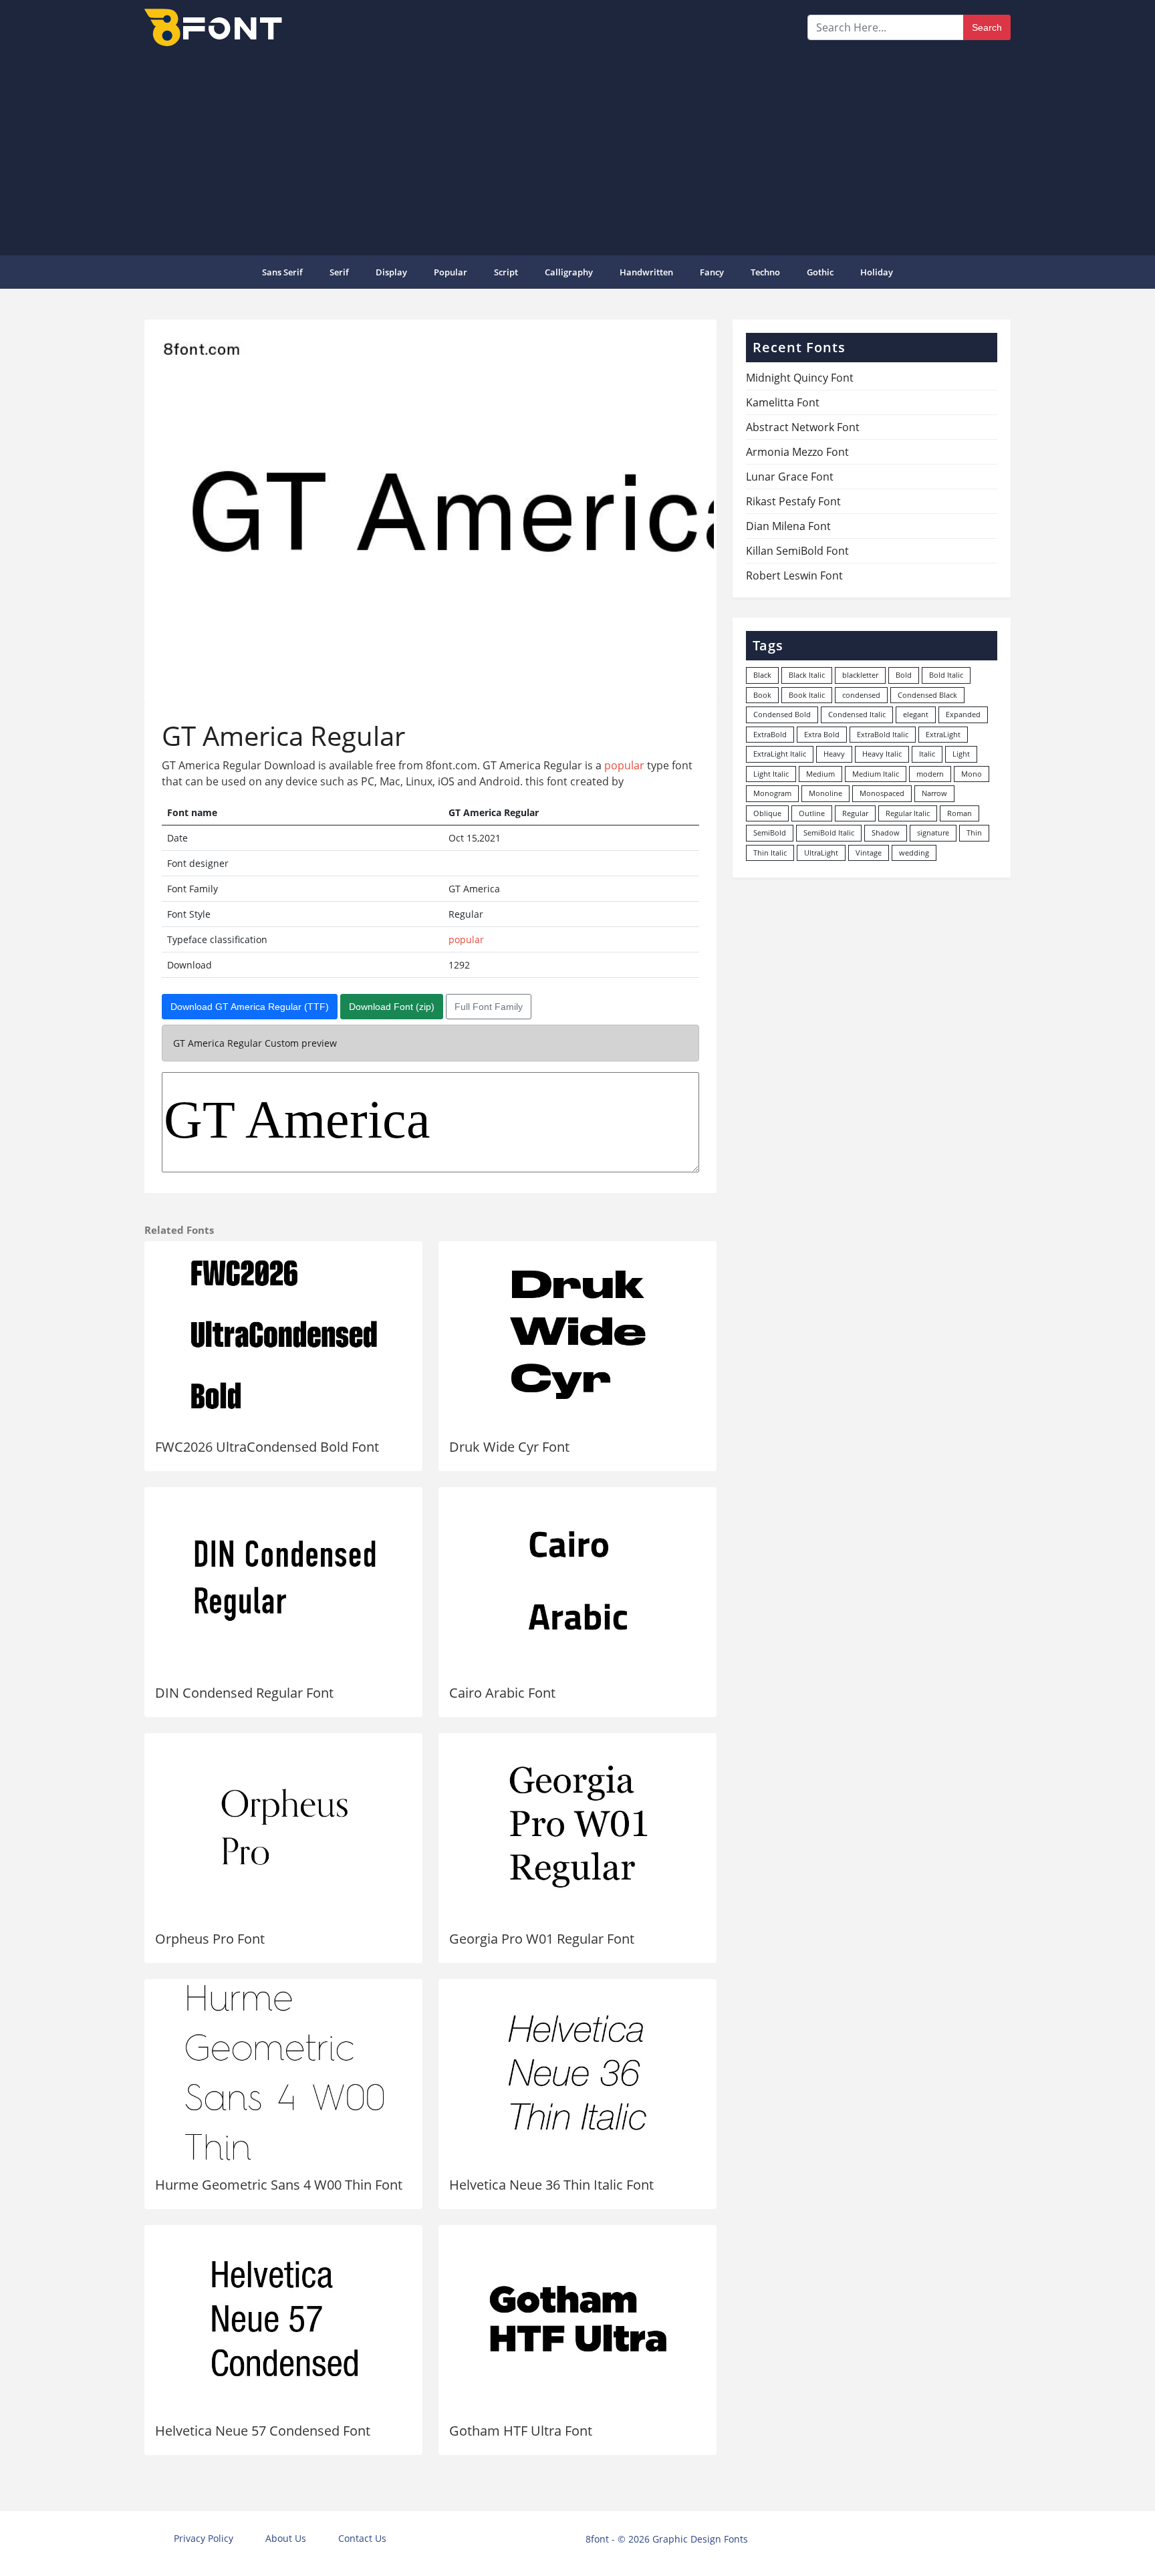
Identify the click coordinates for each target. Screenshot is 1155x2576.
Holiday (877, 272)
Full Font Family (489, 1007)
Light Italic (771, 774)
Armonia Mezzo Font (797, 452)
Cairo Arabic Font (502, 1693)
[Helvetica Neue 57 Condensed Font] (283, 2319)
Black (762, 675)
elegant (916, 714)
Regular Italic (908, 813)
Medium (820, 774)
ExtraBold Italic (883, 734)
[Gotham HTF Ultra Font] (577, 2319)
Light (961, 754)
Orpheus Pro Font (210, 1939)
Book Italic (807, 695)
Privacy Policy (204, 2538)
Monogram (772, 793)
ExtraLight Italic (780, 754)
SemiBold (770, 832)
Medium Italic (876, 774)
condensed (861, 695)
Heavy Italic (882, 754)
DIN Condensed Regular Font (244, 1693)
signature (933, 832)
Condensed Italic (857, 714)
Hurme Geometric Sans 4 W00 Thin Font (279, 2185)
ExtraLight (943, 734)
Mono (972, 774)
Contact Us (362, 2538)
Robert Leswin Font (794, 575)
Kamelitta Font (783, 402)
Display (391, 272)
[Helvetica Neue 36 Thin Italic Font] (577, 2073)
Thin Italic (770, 853)
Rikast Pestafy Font (793, 501)
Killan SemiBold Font (797, 551)
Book (762, 695)
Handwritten (646, 272)
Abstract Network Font (803, 427)
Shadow (886, 832)
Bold (904, 675)
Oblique (767, 813)
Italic (927, 754)
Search (987, 27)
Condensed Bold (782, 714)
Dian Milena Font (788, 526)
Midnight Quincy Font (800, 378)
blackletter (860, 675)
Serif (339, 272)
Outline (812, 813)
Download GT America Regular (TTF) (250, 1007)
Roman (959, 813)
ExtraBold (770, 734)
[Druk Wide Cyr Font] (577, 1335)
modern (930, 774)
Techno (765, 272)
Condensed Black (927, 695)
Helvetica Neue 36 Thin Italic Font (551, 2185)
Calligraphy (569, 272)
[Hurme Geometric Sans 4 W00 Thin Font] (283, 2073)
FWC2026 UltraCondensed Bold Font (267, 1447)
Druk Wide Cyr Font (509, 1447)
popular (451, 272)
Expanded (963, 714)
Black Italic (807, 675)
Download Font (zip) (392, 1007)
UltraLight (821, 853)
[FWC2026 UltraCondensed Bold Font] (283, 1335)
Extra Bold (822, 734)
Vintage (869, 853)
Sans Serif (282, 272)
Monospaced (882, 793)
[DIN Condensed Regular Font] (283, 1581)
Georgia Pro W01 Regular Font (542, 1939)
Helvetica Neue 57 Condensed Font (263, 2431)
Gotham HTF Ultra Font (521, 2431)
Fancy (712, 272)
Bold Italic (946, 675)
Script (506, 272)
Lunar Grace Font (790, 477)
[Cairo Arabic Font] (577, 1581)
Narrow (934, 793)
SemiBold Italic (829, 832)
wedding (914, 853)
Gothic (820, 272)
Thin (974, 832)
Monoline (825, 793)
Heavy (834, 754)
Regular (855, 813)
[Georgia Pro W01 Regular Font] (577, 1827)
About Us (286, 2538)
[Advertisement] (577, 150)
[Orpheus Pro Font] (283, 1827)
